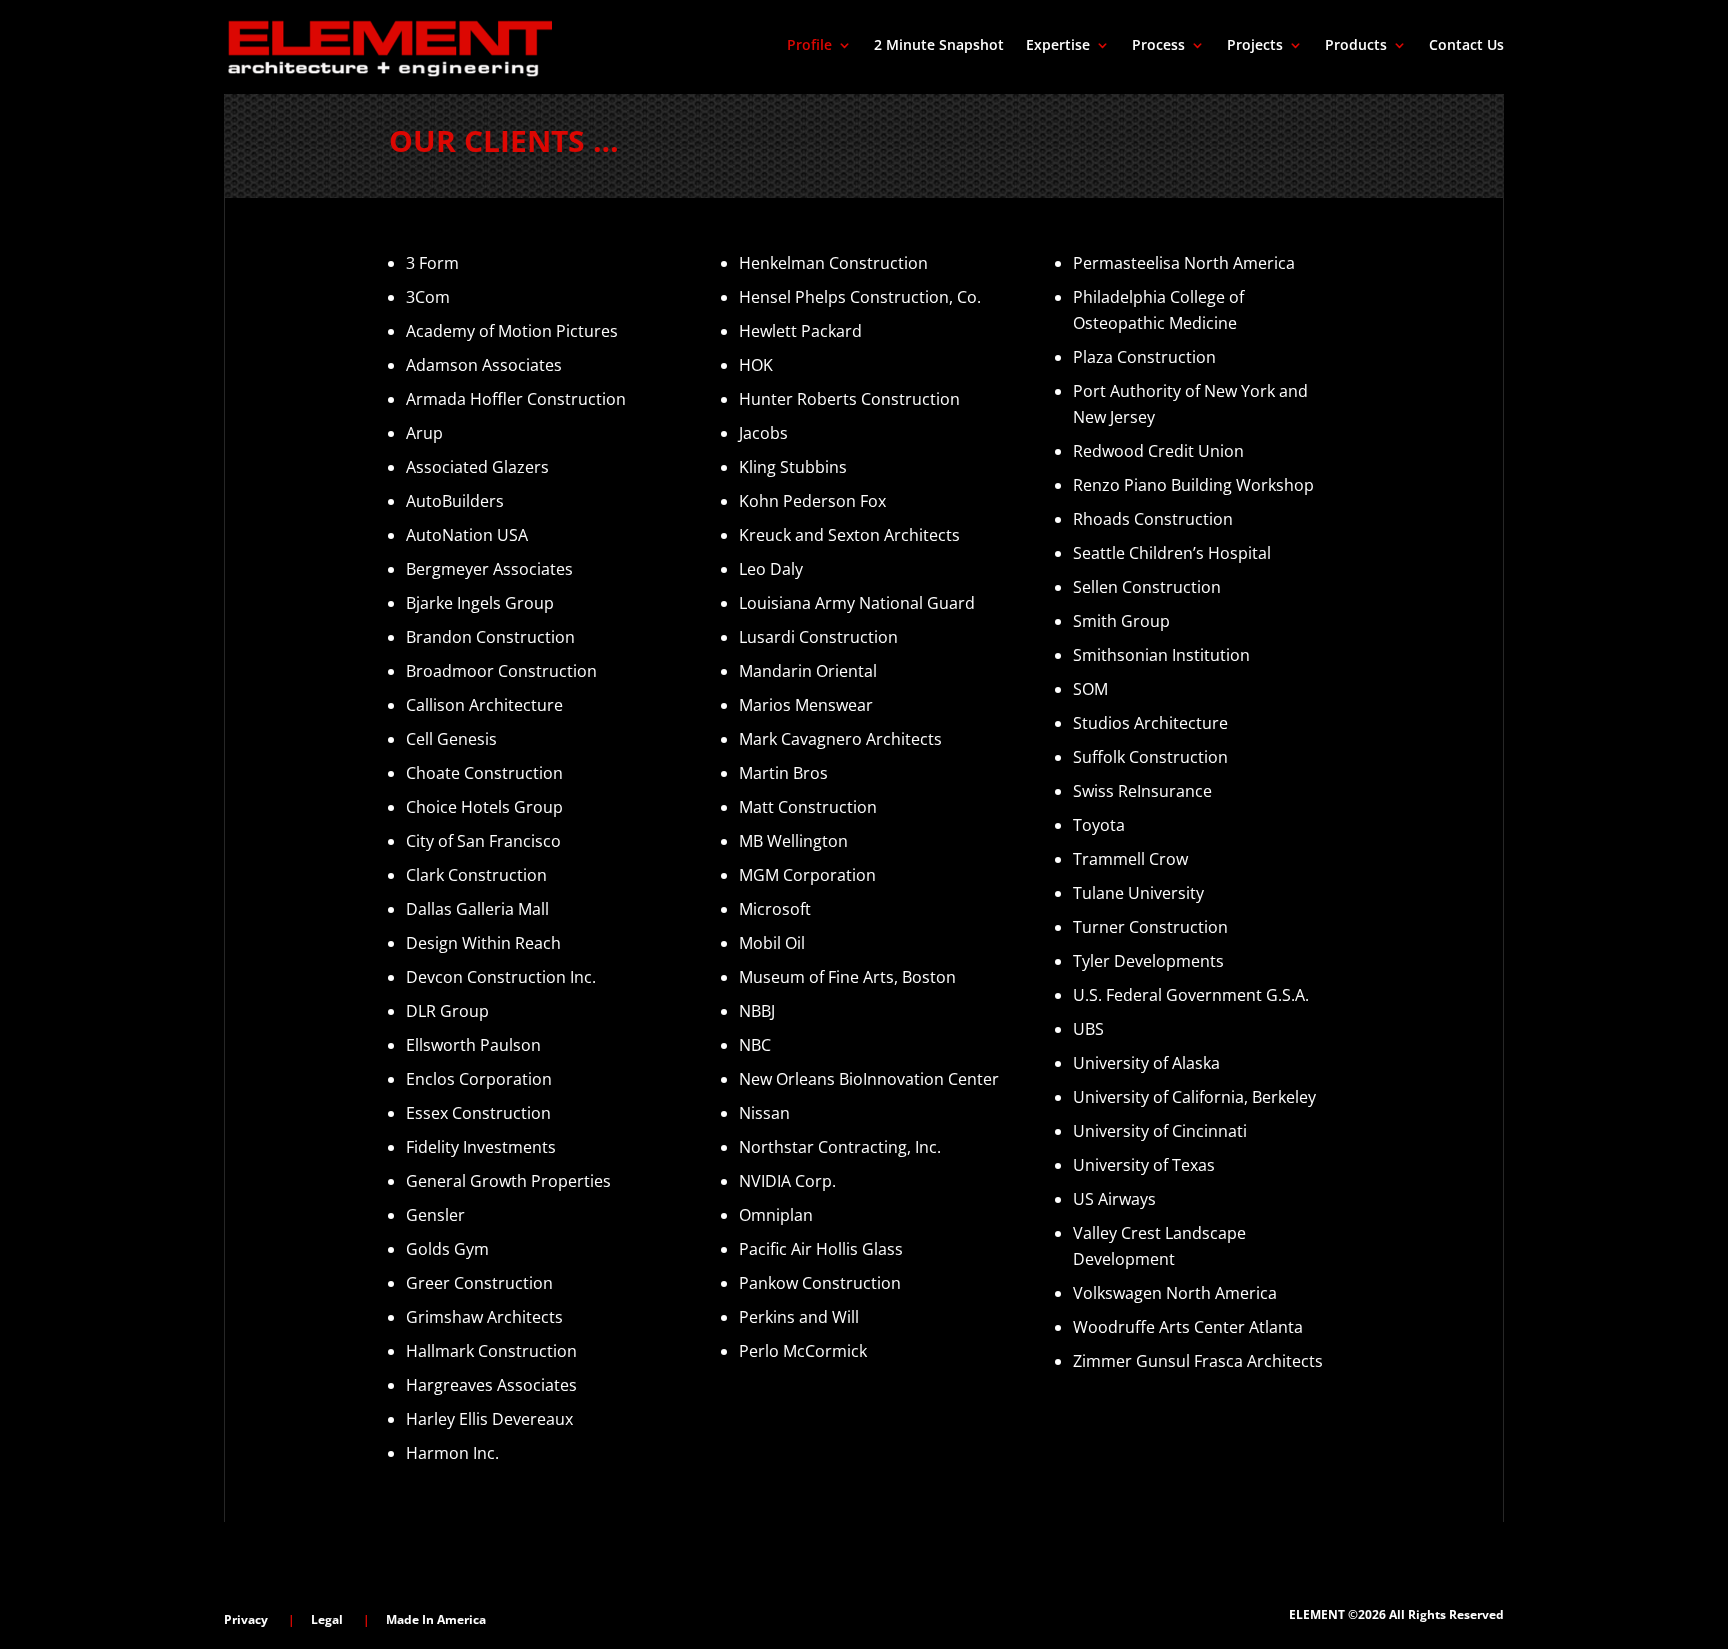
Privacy (246, 1619)
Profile (809, 46)
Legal (327, 1619)
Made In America (436, 1619)
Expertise (1058, 46)
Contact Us (1466, 46)
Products (1356, 46)
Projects (1255, 46)
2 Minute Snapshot (939, 46)
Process (1158, 46)
